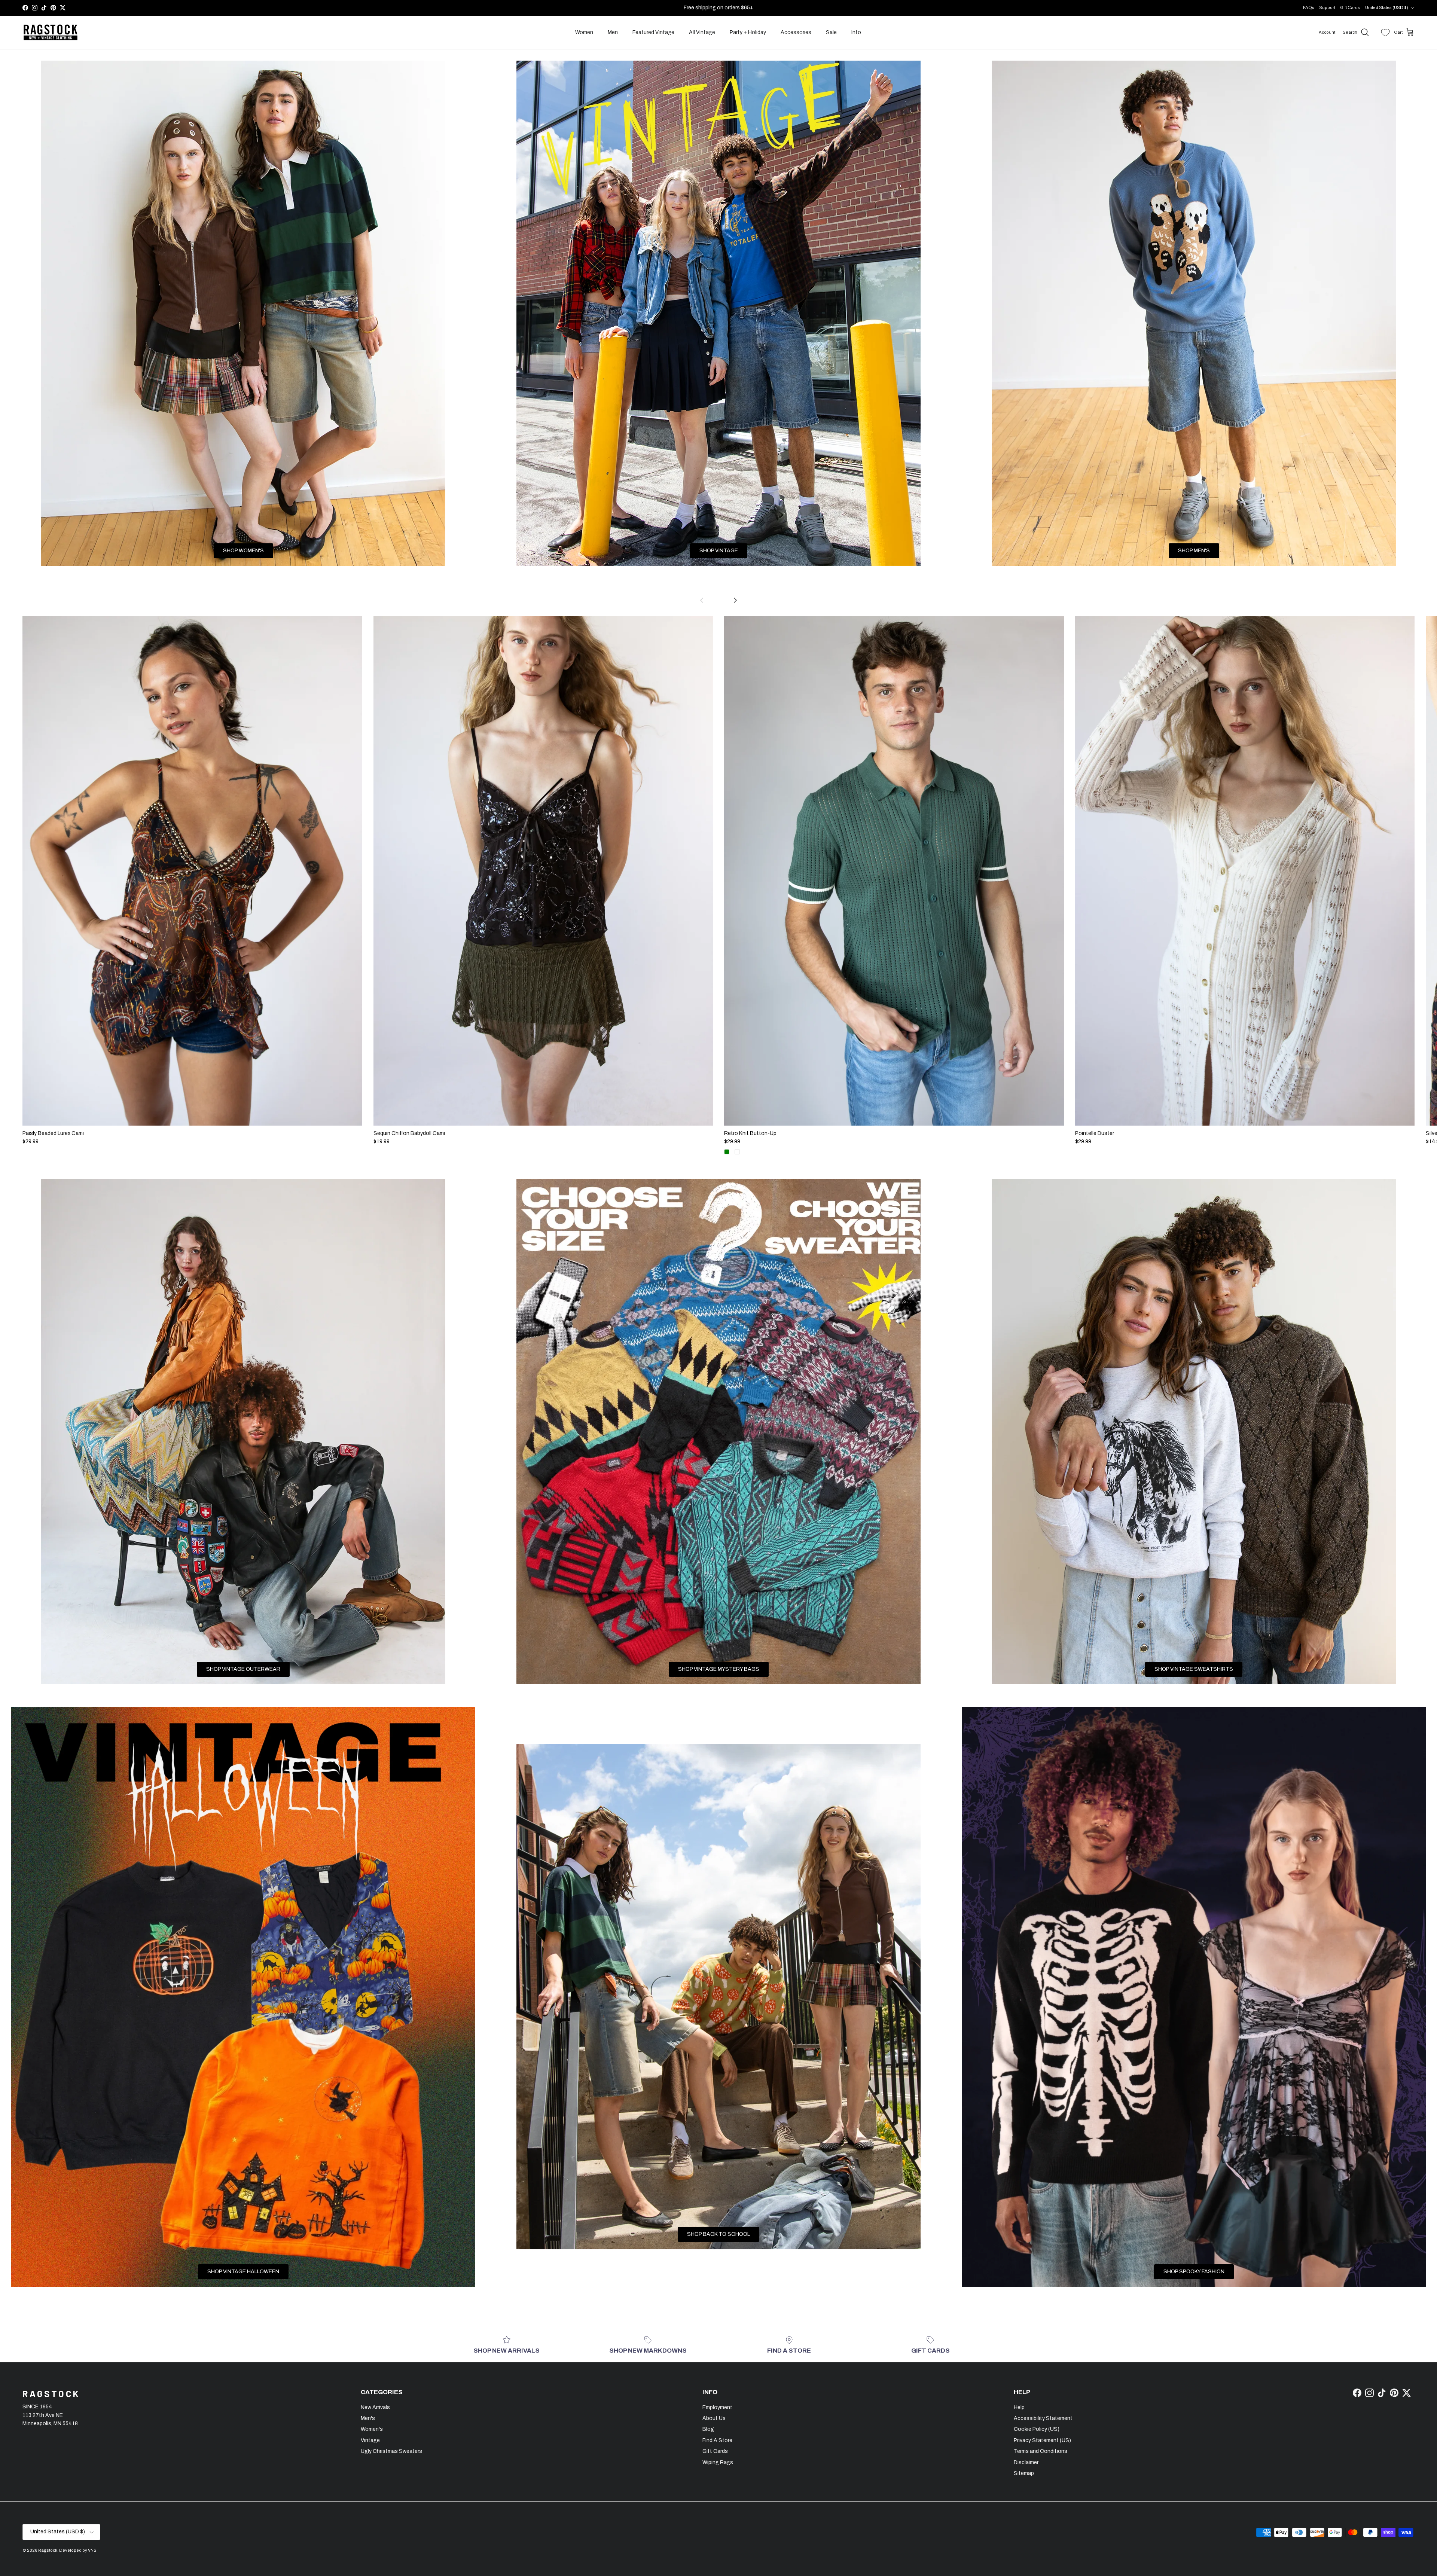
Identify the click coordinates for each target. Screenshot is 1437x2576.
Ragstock (48, 2550)
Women (584, 32)
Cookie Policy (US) (1037, 2429)
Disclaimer (1026, 2462)
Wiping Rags (718, 2462)
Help (1019, 2407)
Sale (831, 32)
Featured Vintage (653, 32)
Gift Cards (1350, 7)
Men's (368, 2418)
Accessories (796, 32)
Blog (708, 2429)
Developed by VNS (78, 2550)
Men (613, 32)
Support (1327, 7)
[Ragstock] (51, 33)
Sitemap (1024, 2473)
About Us (714, 2418)
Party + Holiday (748, 32)
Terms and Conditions (1041, 2451)
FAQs (1309, 7)
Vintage (370, 2440)
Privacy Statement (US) (1042, 2440)
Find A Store (717, 2440)
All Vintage (702, 32)
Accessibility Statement (1043, 2418)
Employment (717, 2407)
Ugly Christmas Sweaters (391, 2451)
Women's (372, 2429)
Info (856, 32)
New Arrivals (375, 2407)
